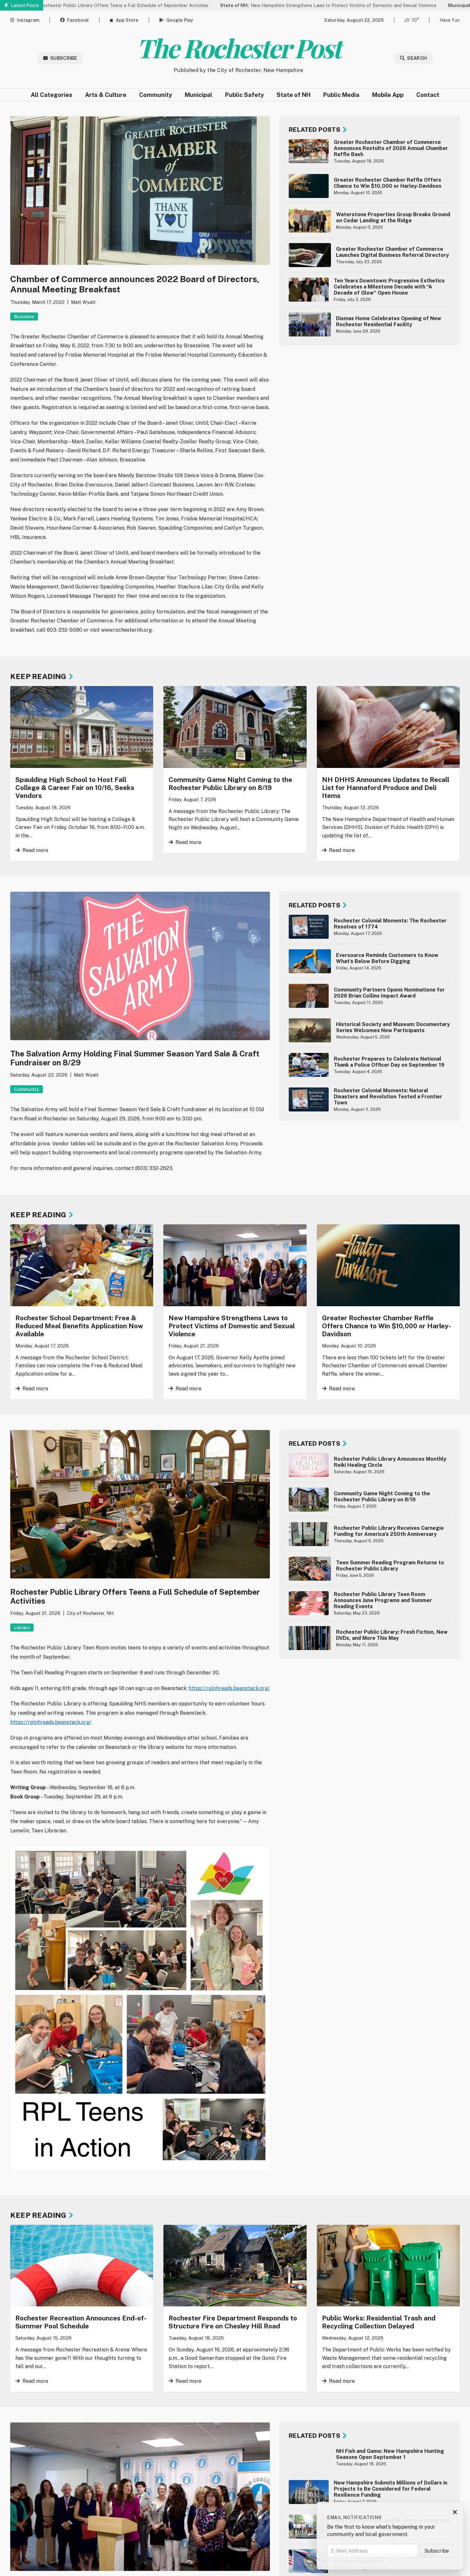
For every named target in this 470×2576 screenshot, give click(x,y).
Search (417, 58)
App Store (127, 20)
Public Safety (244, 95)
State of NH (294, 95)
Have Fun (450, 20)
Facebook (78, 20)
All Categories (51, 95)
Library (22, 1628)
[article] (370, 151)
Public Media (341, 95)
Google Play (180, 20)
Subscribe (64, 58)
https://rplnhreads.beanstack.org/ (229, 1688)
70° (415, 20)
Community (156, 95)
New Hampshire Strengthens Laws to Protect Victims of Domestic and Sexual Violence (245, 5)
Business (24, 316)
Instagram (28, 20)
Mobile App (388, 95)
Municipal (199, 95)
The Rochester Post (238, 47)
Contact (428, 95)
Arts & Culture (106, 95)
